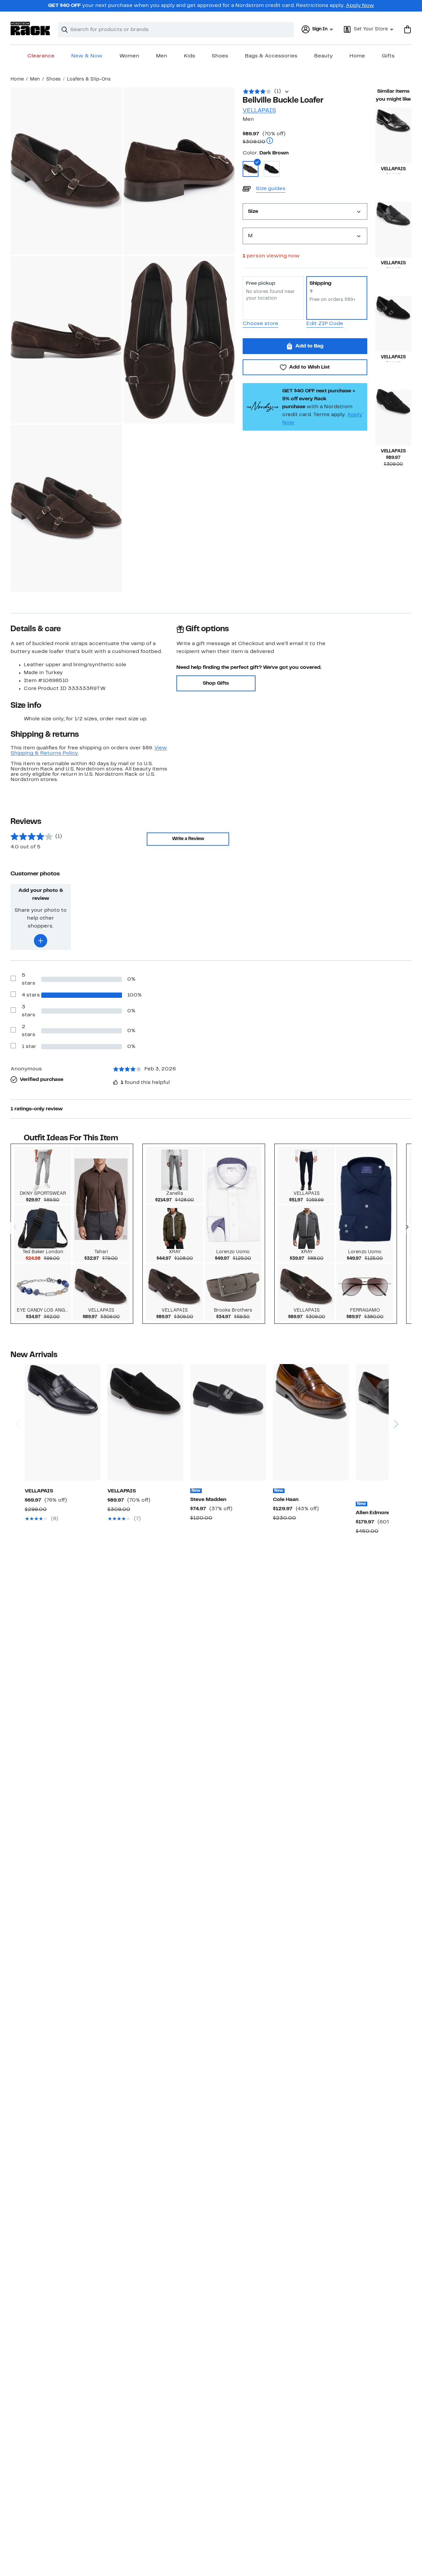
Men (162, 56)
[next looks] (407, 1228)
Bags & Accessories (271, 56)
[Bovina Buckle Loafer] (393, 229)
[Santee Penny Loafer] (228, 1422)
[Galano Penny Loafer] (63, 1422)
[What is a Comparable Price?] (270, 141)
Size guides (271, 189)
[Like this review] (115, 1082)
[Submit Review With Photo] (41, 941)
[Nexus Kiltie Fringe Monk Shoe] (393, 418)
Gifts (388, 56)
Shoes (220, 56)
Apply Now (360, 6)
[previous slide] (18, 1399)
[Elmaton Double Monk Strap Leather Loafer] (393, 324)
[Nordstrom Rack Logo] (30, 29)
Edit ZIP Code (325, 324)
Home (357, 56)
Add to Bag (309, 346)
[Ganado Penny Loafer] (145, 1422)
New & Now (87, 56)
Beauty (323, 56)
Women (129, 56)
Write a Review (188, 839)
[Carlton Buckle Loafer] (393, 135)
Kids (190, 56)
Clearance (41, 56)
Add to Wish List (309, 367)
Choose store (260, 324)
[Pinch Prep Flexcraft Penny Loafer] (311, 1422)
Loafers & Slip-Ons (89, 79)
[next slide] (396, 1399)
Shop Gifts (216, 683)
